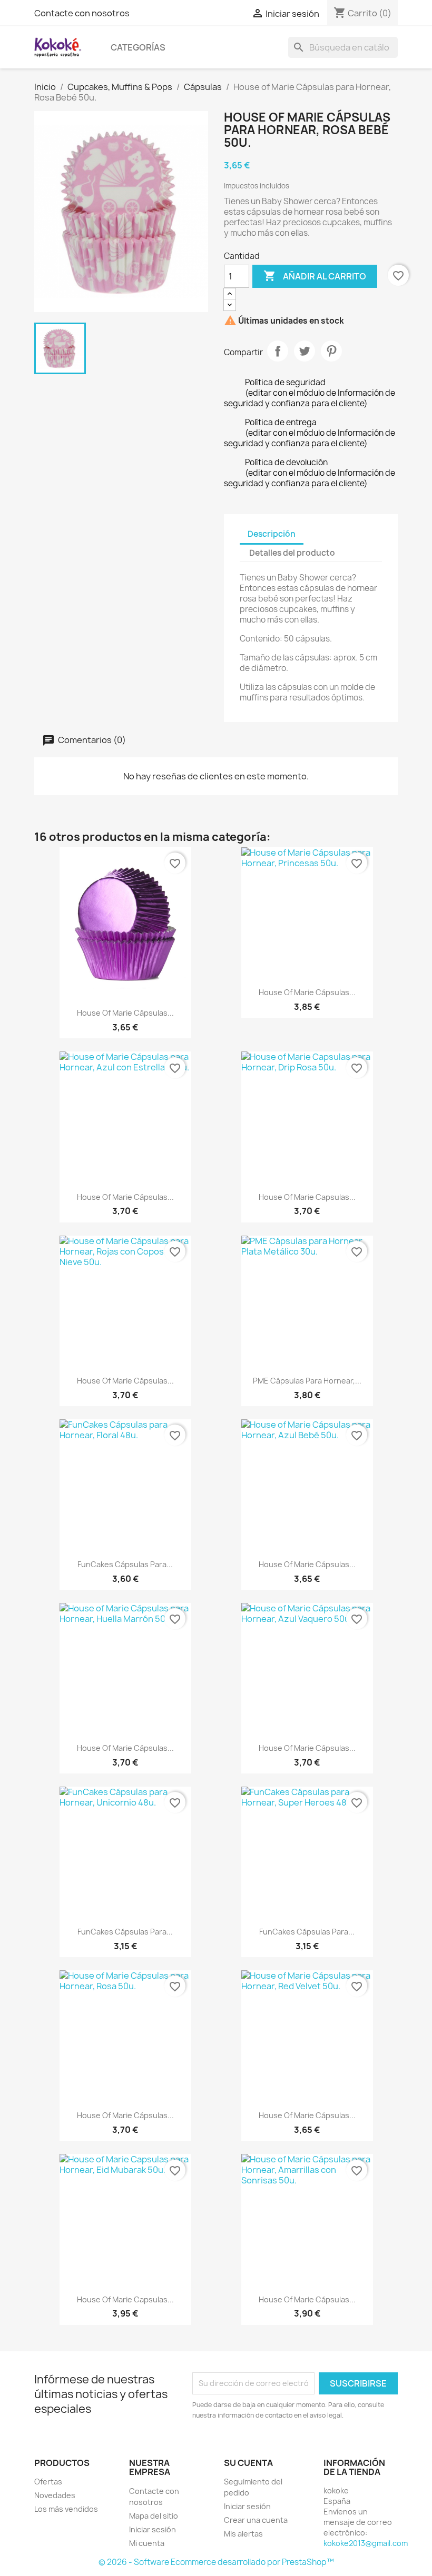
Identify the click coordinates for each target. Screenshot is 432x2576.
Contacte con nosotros (82, 13)
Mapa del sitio (154, 2516)
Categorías (138, 47)
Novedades (55, 2495)
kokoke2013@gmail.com (366, 2543)
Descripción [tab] (272, 534)
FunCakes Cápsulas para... (125, 1564)
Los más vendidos (66, 2509)
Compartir (278, 351)
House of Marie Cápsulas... (125, 1013)
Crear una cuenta (256, 2520)
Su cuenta (248, 2463)
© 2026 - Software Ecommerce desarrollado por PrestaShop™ (216, 2562)
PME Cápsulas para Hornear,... (307, 1381)
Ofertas (48, 2482)
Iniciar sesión (153, 2529)
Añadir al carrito (315, 276)
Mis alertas (243, 2534)
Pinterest (331, 351)
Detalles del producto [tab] (292, 553)
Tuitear (305, 351)
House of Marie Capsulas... (307, 1197)
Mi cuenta (147, 2543)
